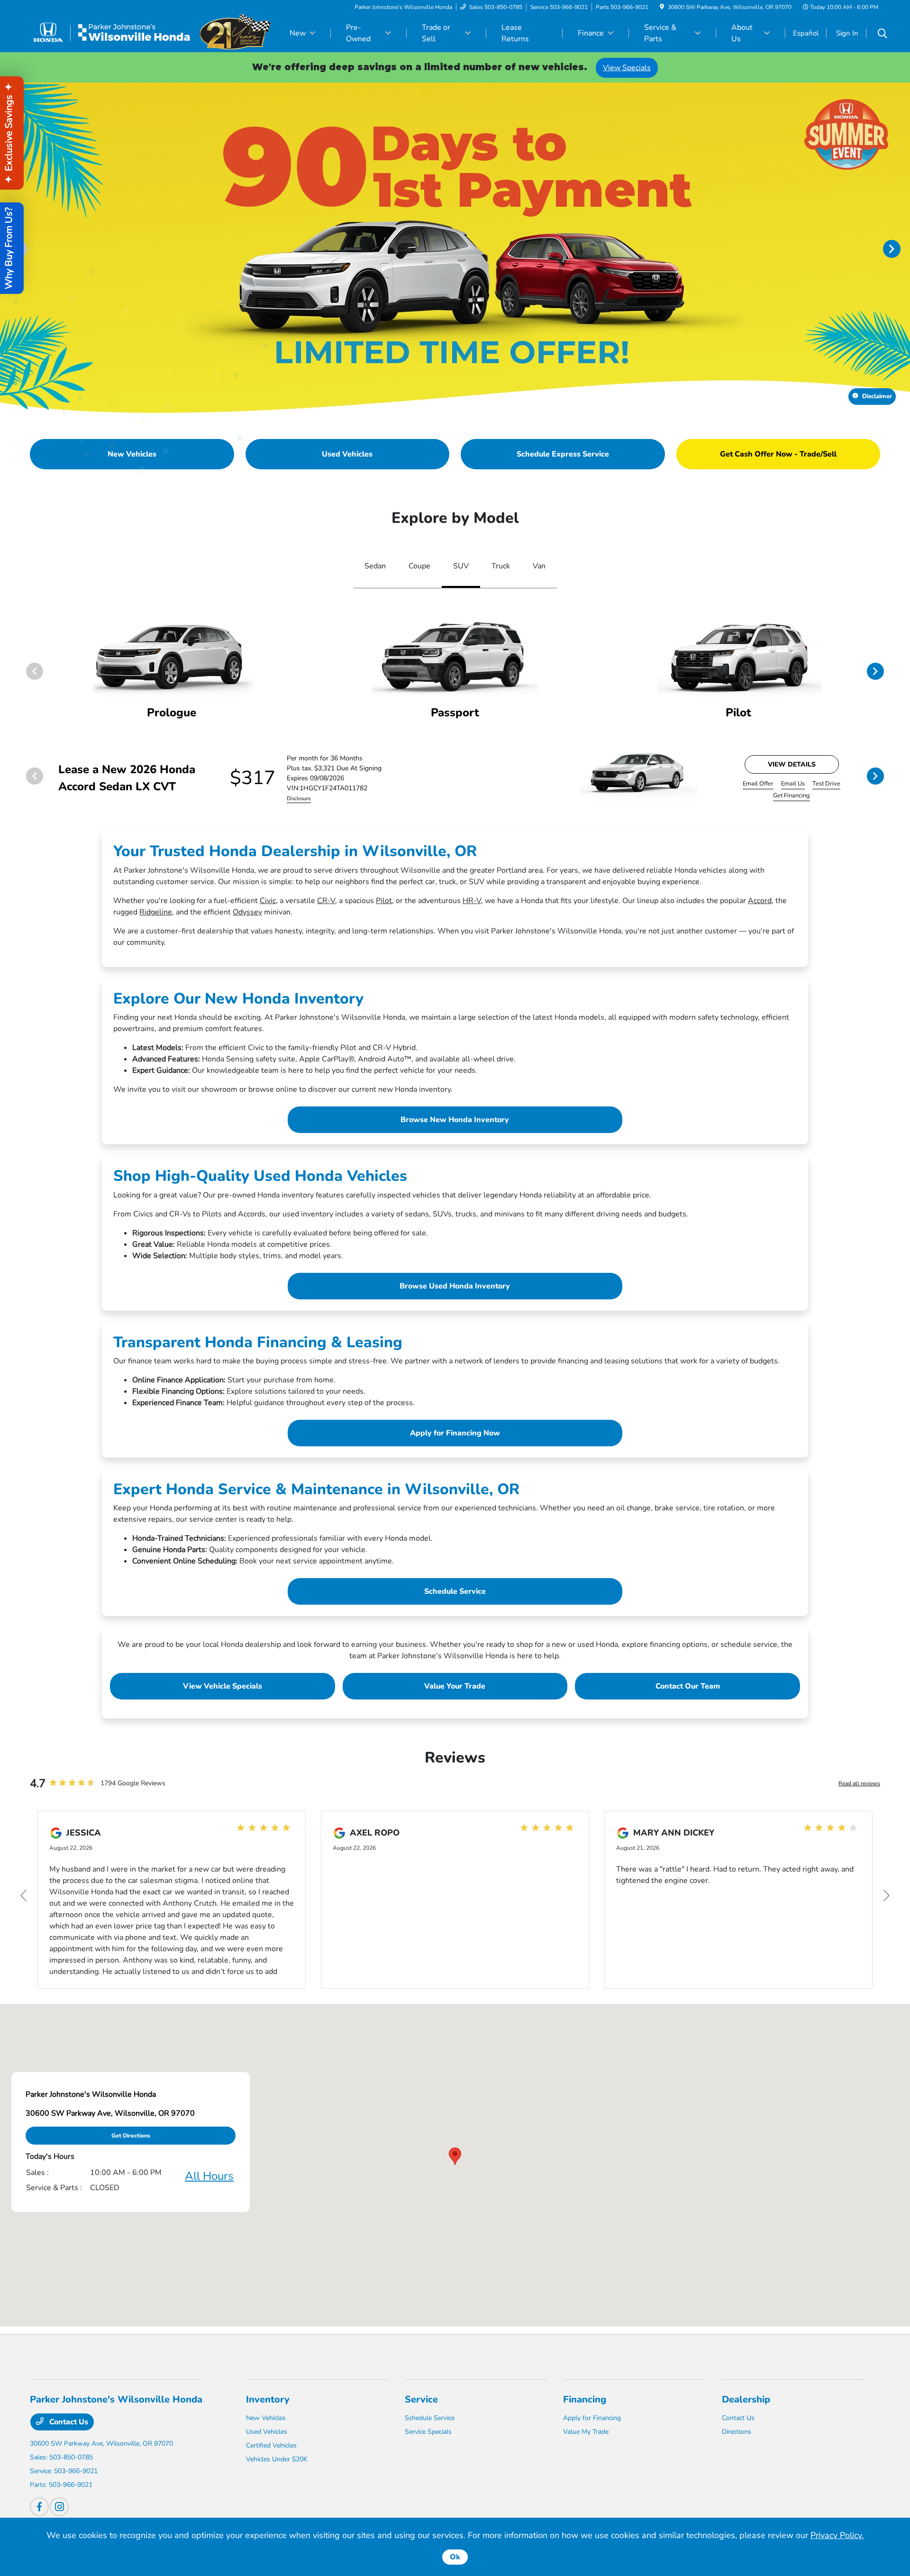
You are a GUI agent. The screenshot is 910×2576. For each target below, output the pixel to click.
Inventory (268, 2399)
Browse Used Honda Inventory (455, 1286)
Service (421, 2399)
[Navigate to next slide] (903, 248)
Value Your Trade (455, 1686)
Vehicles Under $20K (277, 2459)
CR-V (326, 901)
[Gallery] (455, 248)
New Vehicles (266, 2418)
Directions (737, 2432)
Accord (760, 901)
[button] (455, 2156)
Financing (585, 2399)
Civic (268, 901)
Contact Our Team (688, 1686)
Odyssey (247, 912)
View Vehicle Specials (223, 1686)
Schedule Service (455, 1591)
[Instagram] (59, 2507)
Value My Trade (586, 2432)
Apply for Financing (592, 2418)
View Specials (627, 68)
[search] (883, 35)
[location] (662, 7)
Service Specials (428, 2432)
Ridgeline (156, 912)
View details (792, 764)
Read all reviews (859, 1783)
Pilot (384, 901)
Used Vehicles (267, 2432)
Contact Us (68, 2422)
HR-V (472, 901)
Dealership (746, 2399)
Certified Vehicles (271, 2445)
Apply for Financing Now (455, 1433)
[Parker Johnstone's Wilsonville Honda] (150, 33)
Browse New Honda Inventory (455, 1120)
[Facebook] (39, 2507)
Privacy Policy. (837, 2535)
